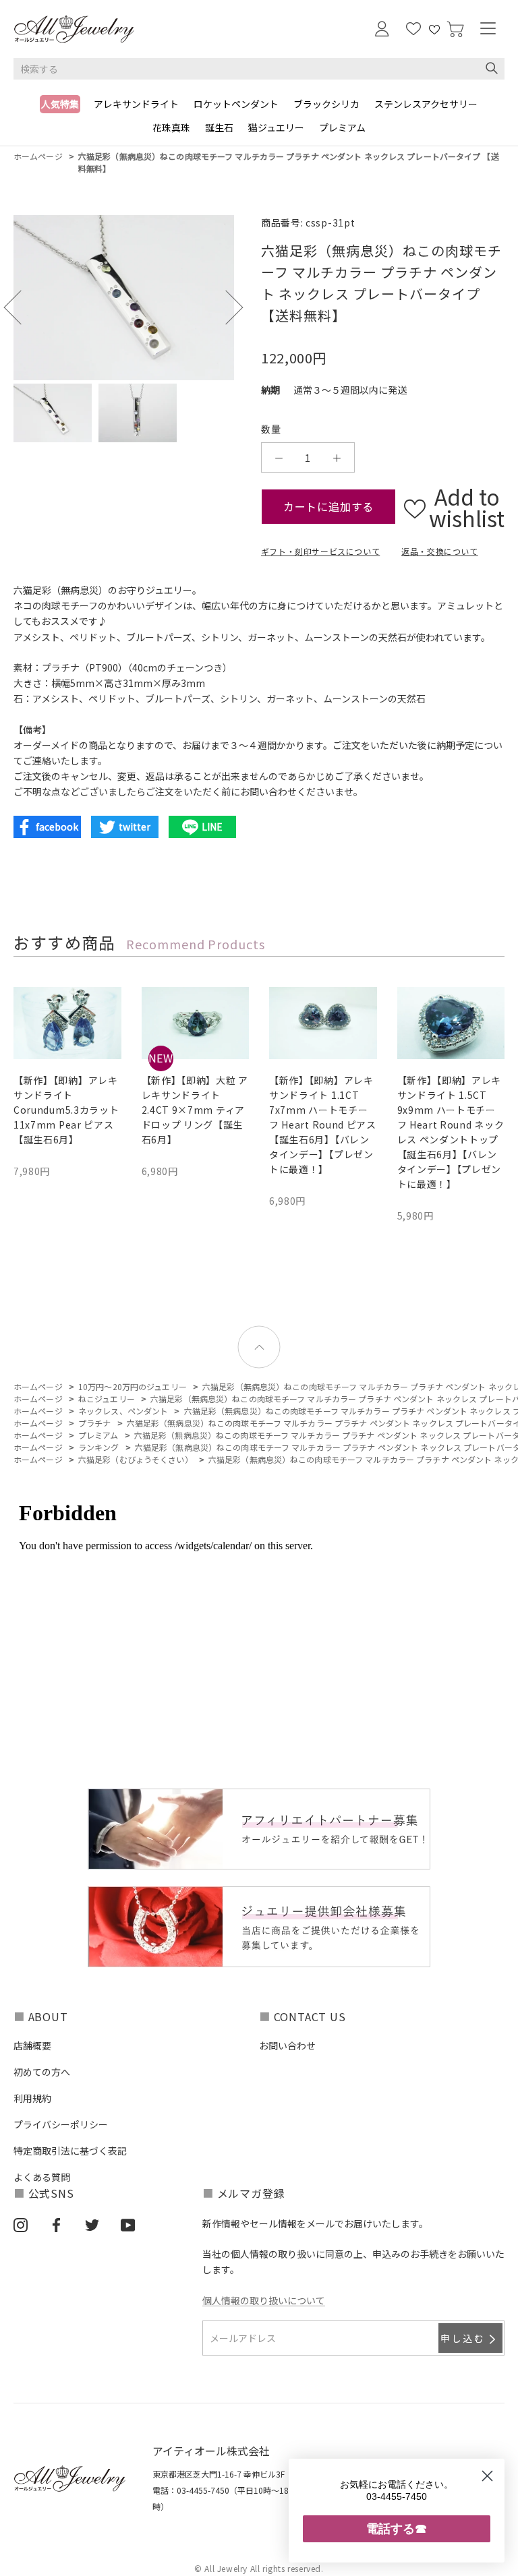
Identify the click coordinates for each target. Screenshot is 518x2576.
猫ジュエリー (276, 127)
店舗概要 (32, 2045)
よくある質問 (42, 2177)
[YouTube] (128, 2224)
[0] (455, 29)
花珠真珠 (171, 127)
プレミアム (342, 127)
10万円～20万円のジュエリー (133, 1386)
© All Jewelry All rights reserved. (259, 2568)
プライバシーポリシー (61, 2124)
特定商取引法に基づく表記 (70, 2151)
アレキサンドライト (136, 104)
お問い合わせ (287, 2045)
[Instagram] (21, 2224)
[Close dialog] (487, 2476)
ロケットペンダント (236, 104)
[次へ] (226, 307)
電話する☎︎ (397, 2528)
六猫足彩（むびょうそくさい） (136, 1459)
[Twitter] (92, 2224)
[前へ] (21, 307)
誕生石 (219, 127)
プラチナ (94, 1423)
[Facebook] (56, 2224)
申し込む (463, 2338)
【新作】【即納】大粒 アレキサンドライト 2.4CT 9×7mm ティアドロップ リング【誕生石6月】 (195, 1110)
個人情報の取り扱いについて (264, 2300)
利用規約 (32, 2098)
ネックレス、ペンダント (123, 1411)
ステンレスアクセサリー (426, 104)
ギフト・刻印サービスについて (320, 551)
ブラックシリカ (326, 104)
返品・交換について (439, 551)
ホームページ (38, 156)
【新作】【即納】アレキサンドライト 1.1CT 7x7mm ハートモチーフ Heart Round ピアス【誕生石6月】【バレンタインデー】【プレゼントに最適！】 (323, 1125)
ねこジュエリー (107, 1399)
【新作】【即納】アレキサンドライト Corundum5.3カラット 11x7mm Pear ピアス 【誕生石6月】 (66, 1110)
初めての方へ (42, 2072)
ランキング (99, 1447)
